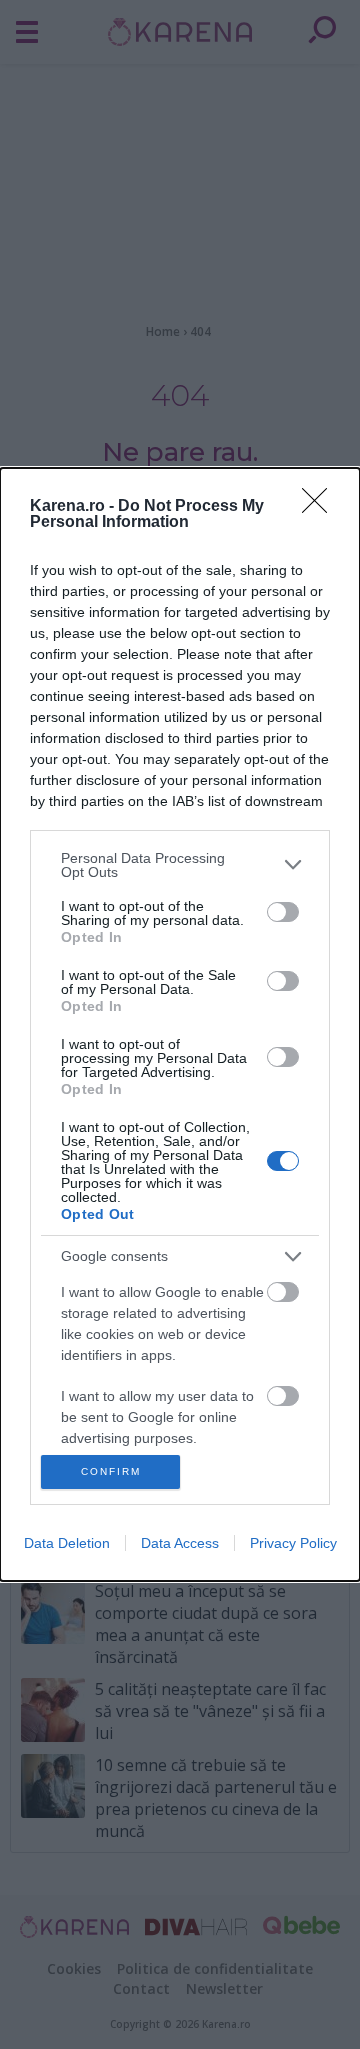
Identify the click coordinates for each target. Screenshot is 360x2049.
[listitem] (180, 865)
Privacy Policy (293, 1543)
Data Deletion (67, 1543)
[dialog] (180, 1025)
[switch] (283, 912)
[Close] (321, 507)
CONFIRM (111, 1471)
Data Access (180, 1543)
